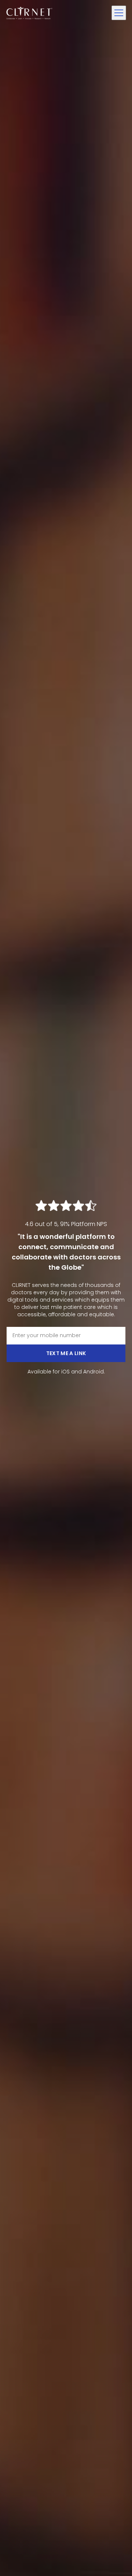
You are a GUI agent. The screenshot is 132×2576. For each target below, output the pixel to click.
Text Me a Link (66, 1353)
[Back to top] (113, 2557)
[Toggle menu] (119, 13)
